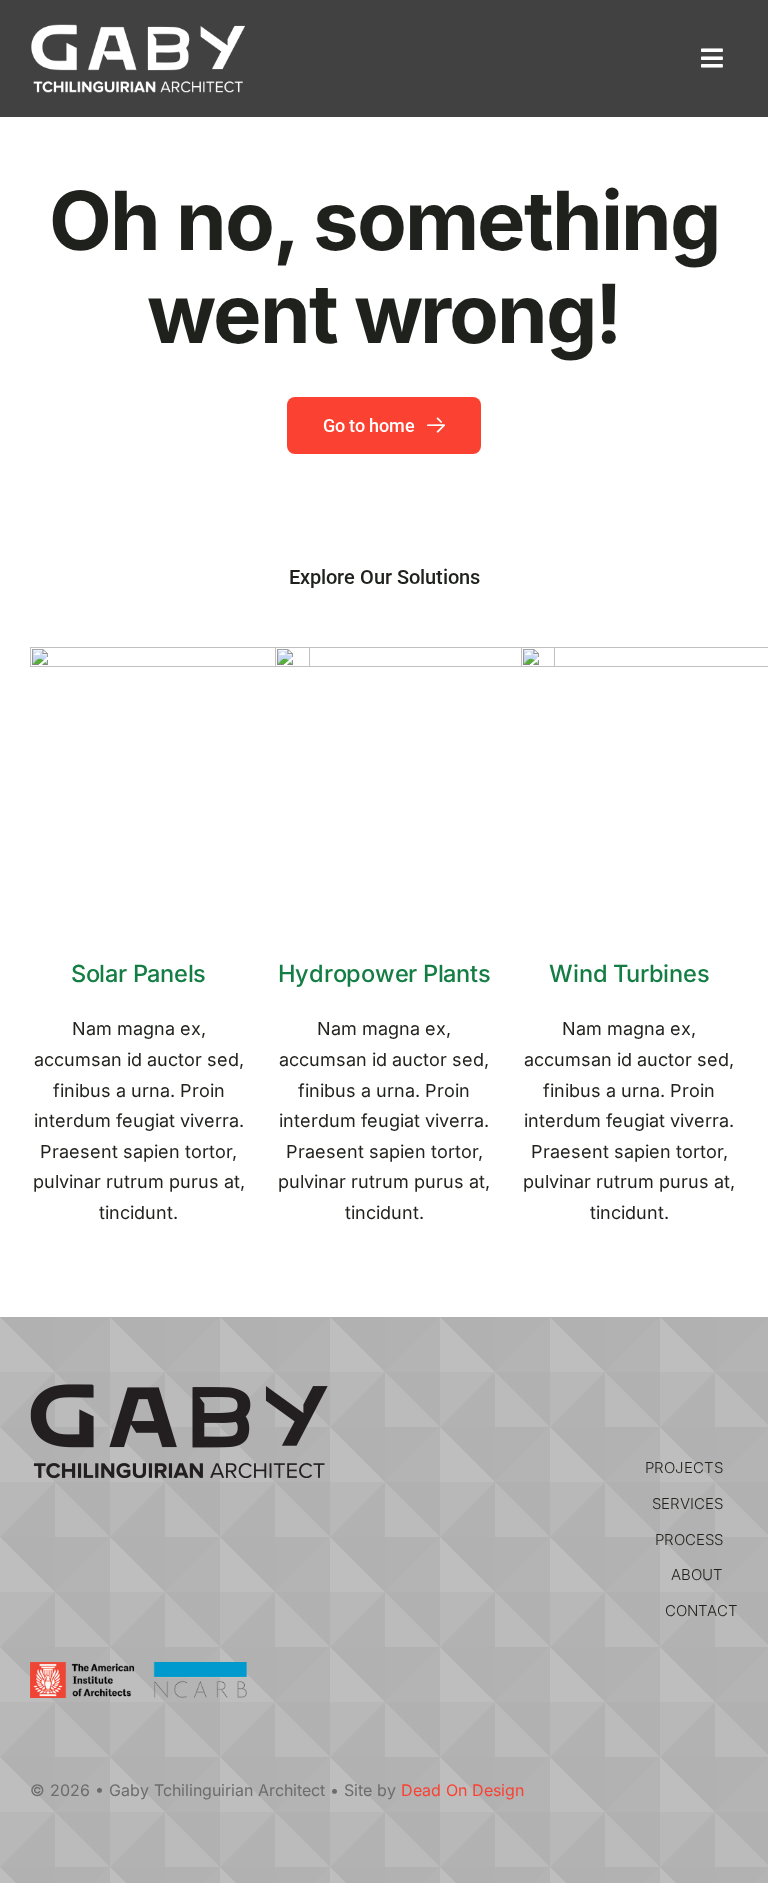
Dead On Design (462, 1790)
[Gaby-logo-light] (138, 32)
